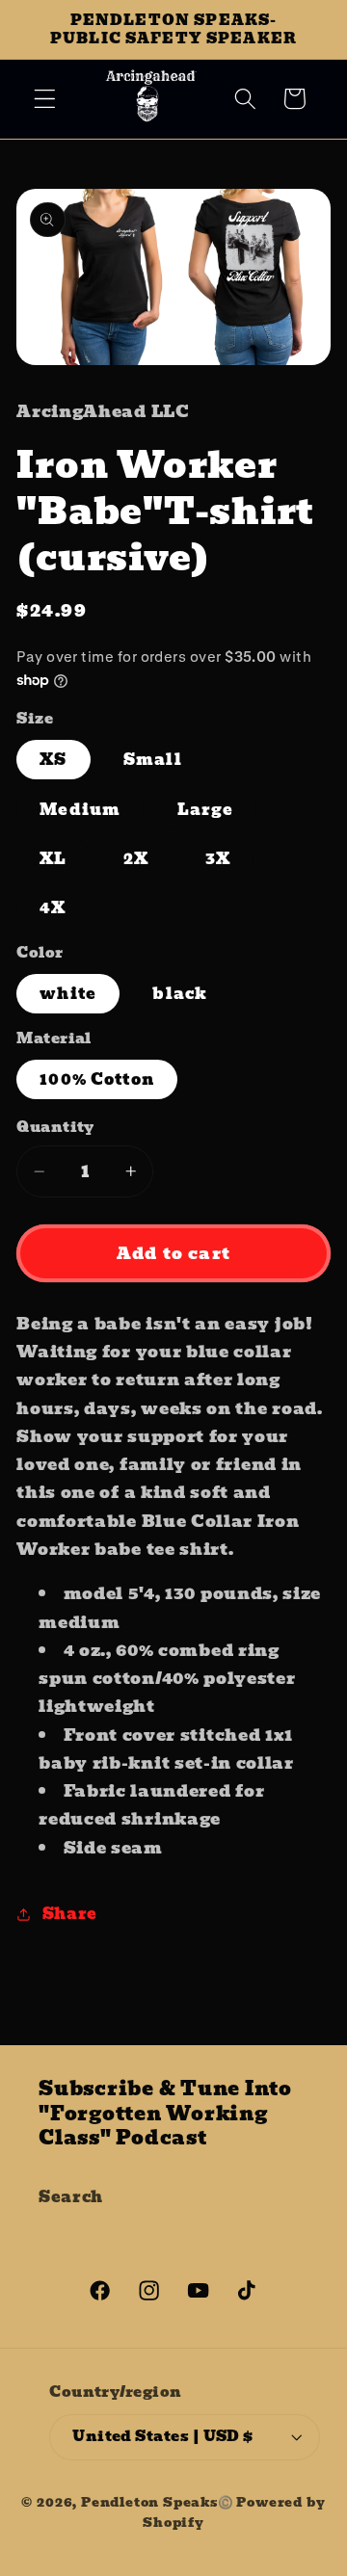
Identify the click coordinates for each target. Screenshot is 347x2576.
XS (53, 759)
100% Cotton (97, 1079)
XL (53, 858)
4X (53, 907)
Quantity (55, 1128)
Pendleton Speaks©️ (158, 2502)
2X (136, 858)
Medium (80, 809)
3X (218, 858)
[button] (45, 99)
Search (71, 2196)
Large (206, 809)
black (180, 993)
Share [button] (70, 1913)
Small (153, 759)
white (68, 993)
